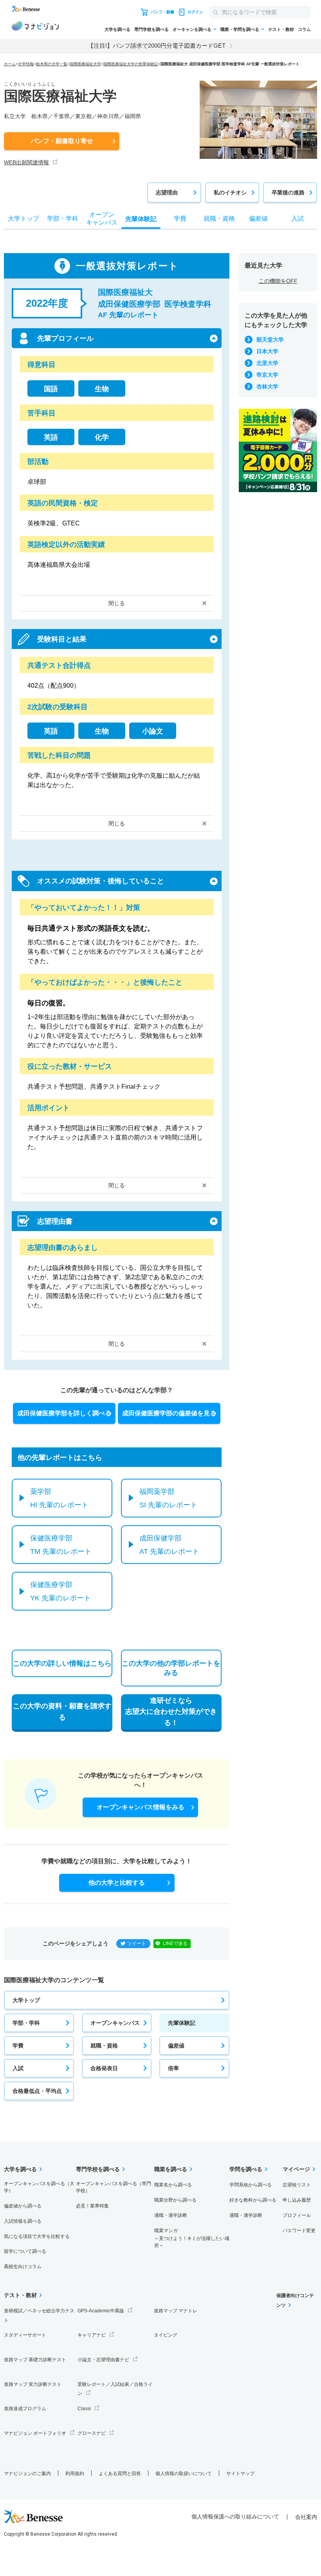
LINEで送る (175, 1943)
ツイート (137, 1943)
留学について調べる (25, 2251)
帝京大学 (267, 375)
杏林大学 (267, 386)
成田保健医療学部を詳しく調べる (64, 1413)
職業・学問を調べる (240, 29)
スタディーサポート (25, 2335)
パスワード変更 (299, 2231)
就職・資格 (104, 2046)
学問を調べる (246, 2169)
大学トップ (26, 2000)
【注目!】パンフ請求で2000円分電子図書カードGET (157, 46)
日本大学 (267, 351)
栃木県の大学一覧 (52, 64)
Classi (84, 2409)
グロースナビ (92, 2433)
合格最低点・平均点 (37, 2091)
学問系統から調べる (251, 2185)
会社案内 (306, 2517)
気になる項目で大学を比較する (37, 2236)
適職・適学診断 (171, 2215)
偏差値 (176, 2046)
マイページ (296, 2169)
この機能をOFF (278, 281)
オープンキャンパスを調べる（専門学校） (114, 2187)
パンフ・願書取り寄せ (62, 141)
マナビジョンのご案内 (27, 2474)
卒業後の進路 (288, 192)
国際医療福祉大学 (85, 64)
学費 (18, 2046)
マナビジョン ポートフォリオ (35, 2433)
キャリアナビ (92, 2335)
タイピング (166, 2335)
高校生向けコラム (23, 2267)
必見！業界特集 (92, 2206)
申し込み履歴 (297, 2200)
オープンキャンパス (115, 2023)
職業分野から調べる (175, 2200)
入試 (18, 2068)
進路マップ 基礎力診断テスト (35, 2360)
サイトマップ (240, 2474)
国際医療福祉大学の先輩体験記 (131, 64)
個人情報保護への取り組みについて (235, 2517)
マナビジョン (35, 27)
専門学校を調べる (151, 29)
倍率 (173, 2068)
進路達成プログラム (25, 2409)
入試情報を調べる (23, 2221)
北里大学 (267, 363)
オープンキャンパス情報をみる (141, 1807)
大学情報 (26, 64)
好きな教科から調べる (253, 2200)
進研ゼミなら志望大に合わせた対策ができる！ (171, 1712)
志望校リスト (297, 2185)
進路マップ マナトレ (176, 2311)
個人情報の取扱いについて (184, 2474)
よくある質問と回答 (120, 2474)
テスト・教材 (281, 29)
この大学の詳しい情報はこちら (62, 1663)
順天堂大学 (270, 340)
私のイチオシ (230, 192)
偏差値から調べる (23, 2206)
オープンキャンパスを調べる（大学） (39, 2187)
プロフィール (297, 2215)
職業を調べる (171, 2169)
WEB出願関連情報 (26, 162)
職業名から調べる (173, 2185)
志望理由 (167, 192)
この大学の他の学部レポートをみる (171, 1668)
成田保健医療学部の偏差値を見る (169, 1413)
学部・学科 (26, 2023)
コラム (304, 29)
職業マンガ (192, 2238)
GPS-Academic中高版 (101, 2311)
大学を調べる (117, 29)
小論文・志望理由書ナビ (103, 2360)
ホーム (10, 64)
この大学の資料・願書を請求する (62, 1712)
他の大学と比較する (117, 1883)
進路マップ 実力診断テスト (33, 2384)
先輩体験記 (182, 2023)
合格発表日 (104, 2068)
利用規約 (75, 2474)
